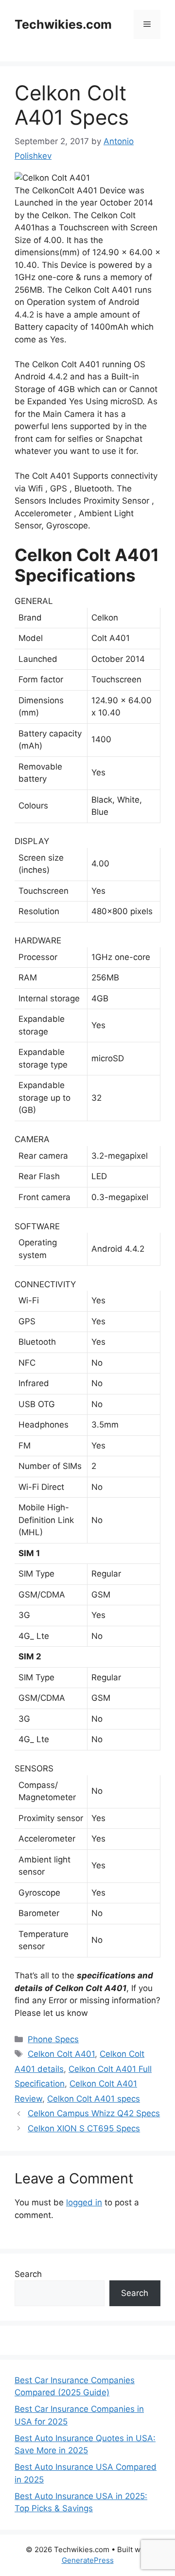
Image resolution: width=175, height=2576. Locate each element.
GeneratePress (88, 2560)
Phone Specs (53, 2039)
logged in (84, 2202)
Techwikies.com (63, 24)
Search (28, 2274)
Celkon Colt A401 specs (94, 2099)
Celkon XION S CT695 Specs (84, 2128)
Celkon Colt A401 (61, 2054)
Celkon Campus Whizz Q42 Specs (94, 2113)
